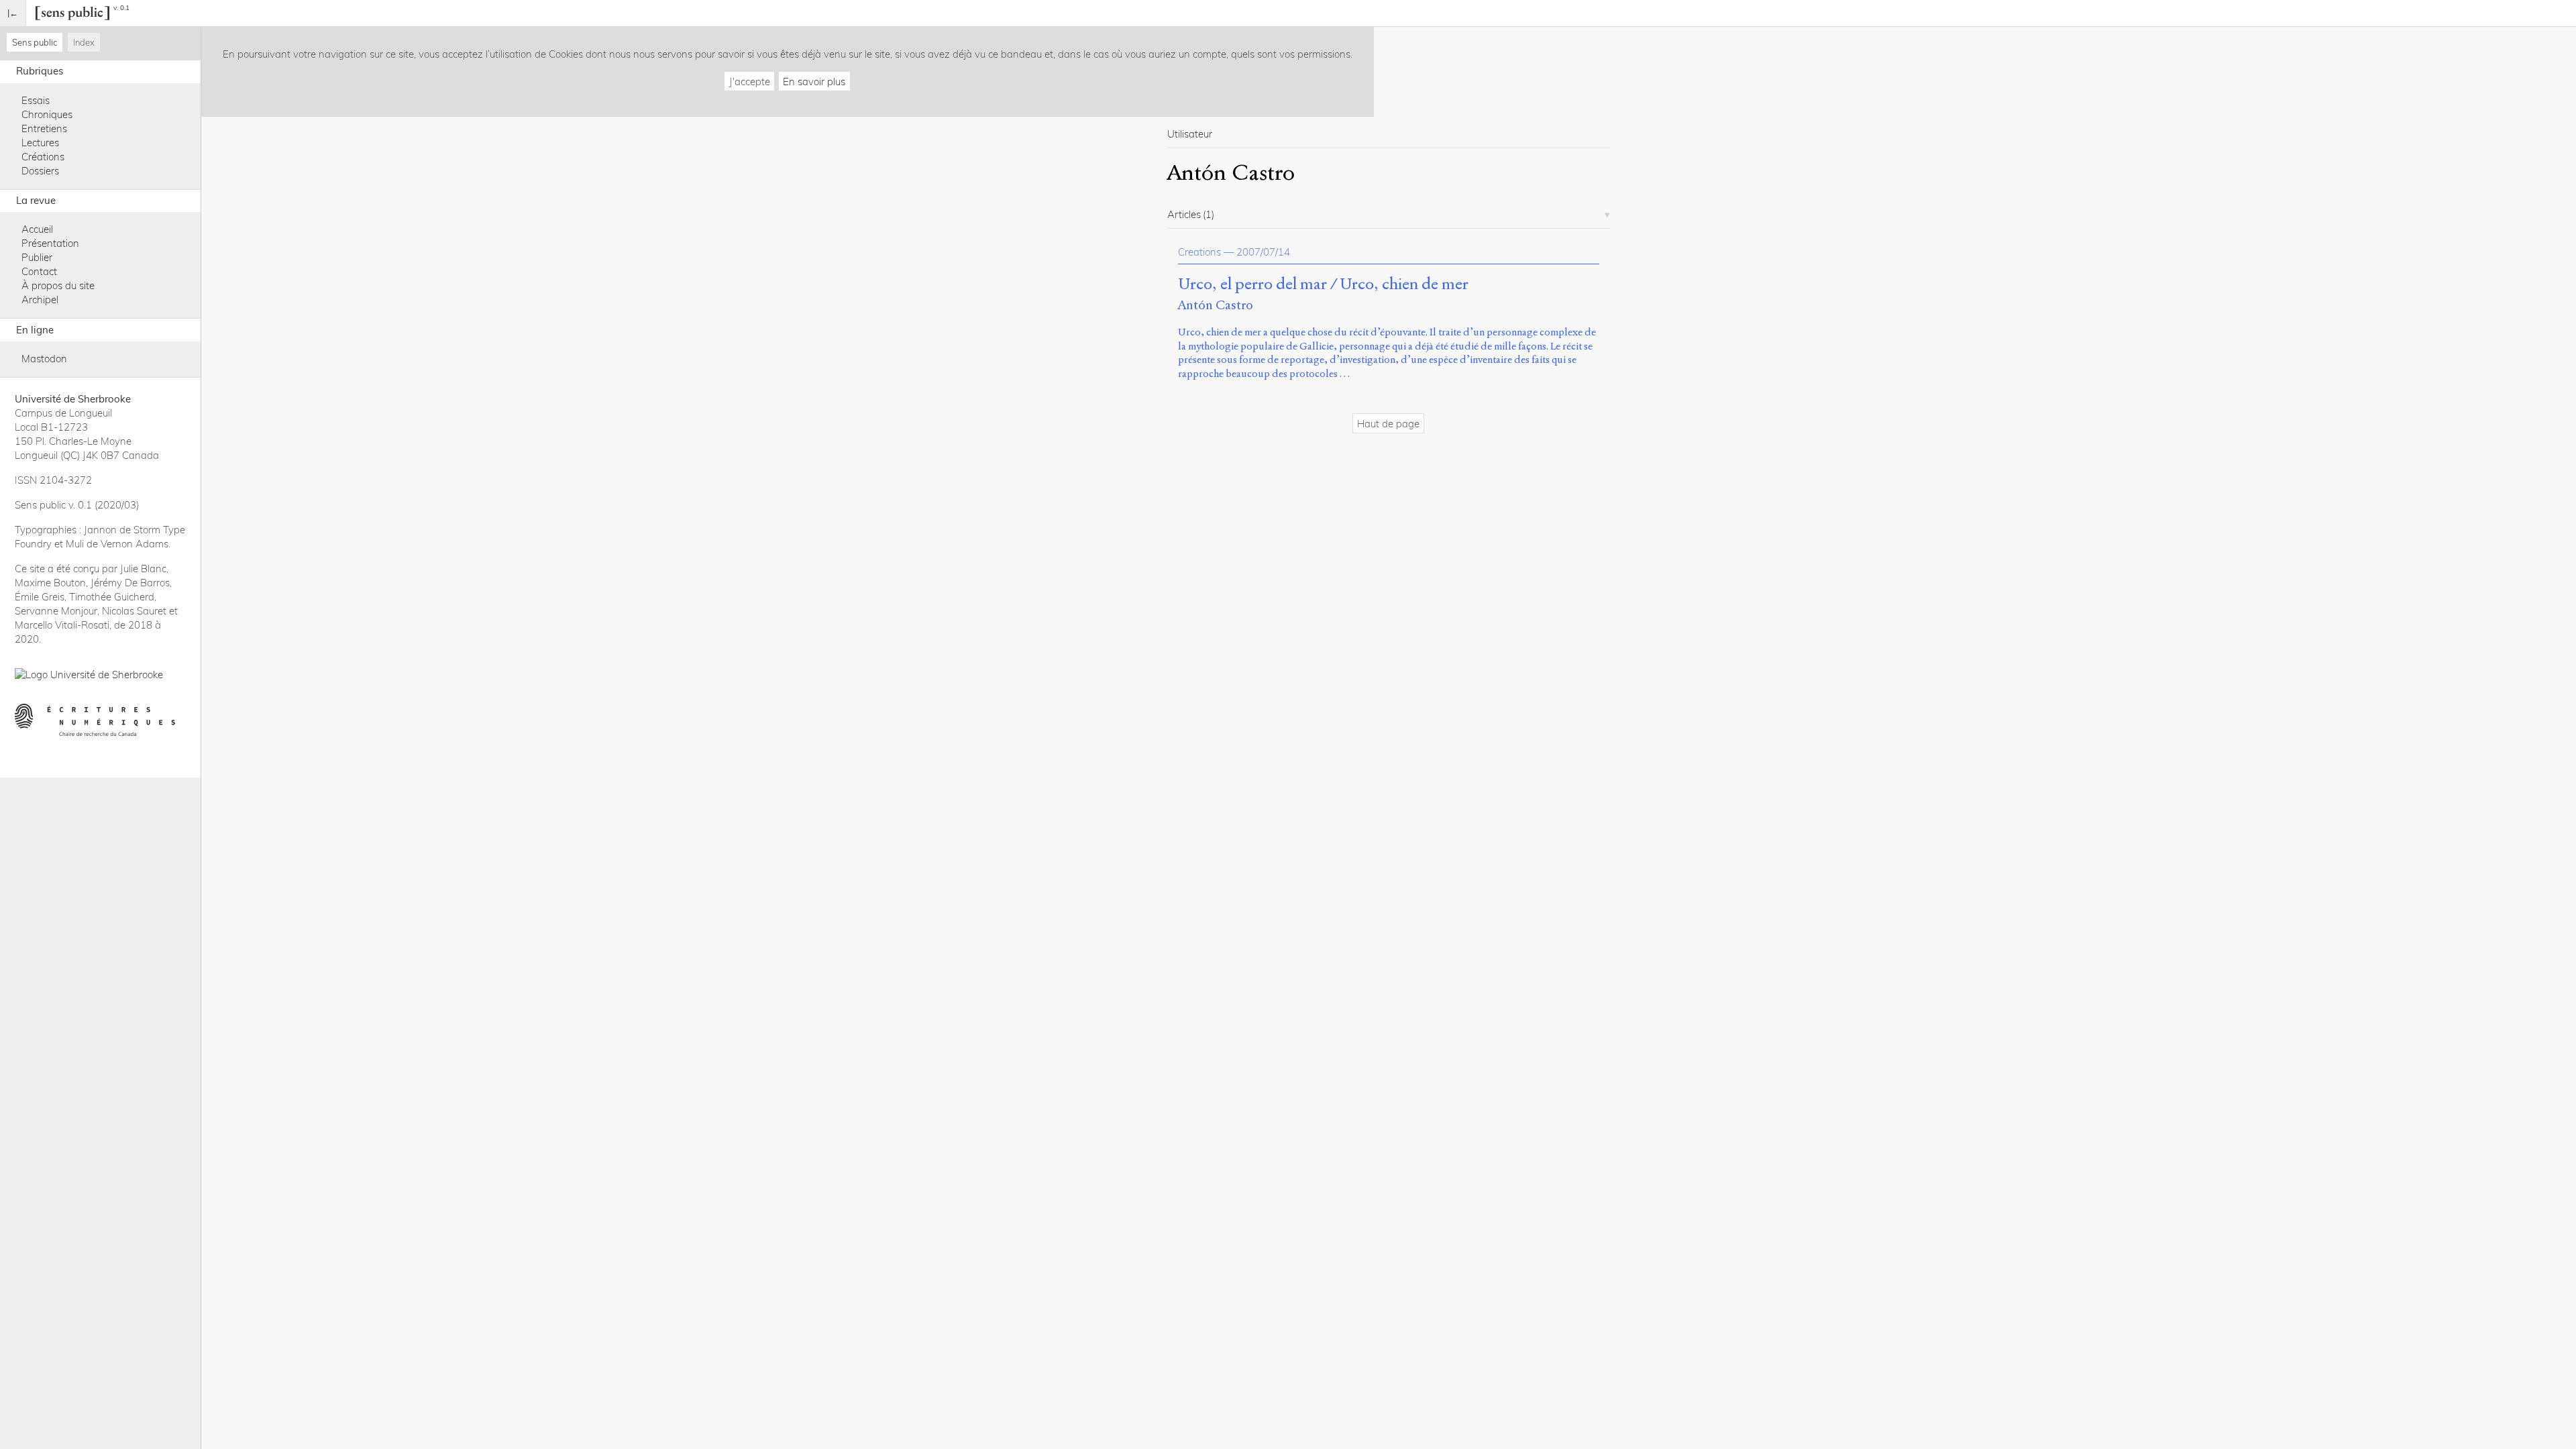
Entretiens (44, 128)
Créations (43, 157)
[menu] (13, 13)
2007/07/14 (1263, 252)
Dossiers (40, 171)
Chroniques (47, 114)
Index (84, 42)
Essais (36, 100)
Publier (37, 257)
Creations (1199, 252)
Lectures (40, 143)
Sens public (35, 42)
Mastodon (44, 359)
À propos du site (58, 285)
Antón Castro (1216, 305)
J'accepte (750, 82)
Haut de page (1388, 424)
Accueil (37, 229)
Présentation (50, 243)
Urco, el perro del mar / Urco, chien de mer (1323, 284)
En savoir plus (814, 82)
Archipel (40, 300)
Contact (39, 271)
